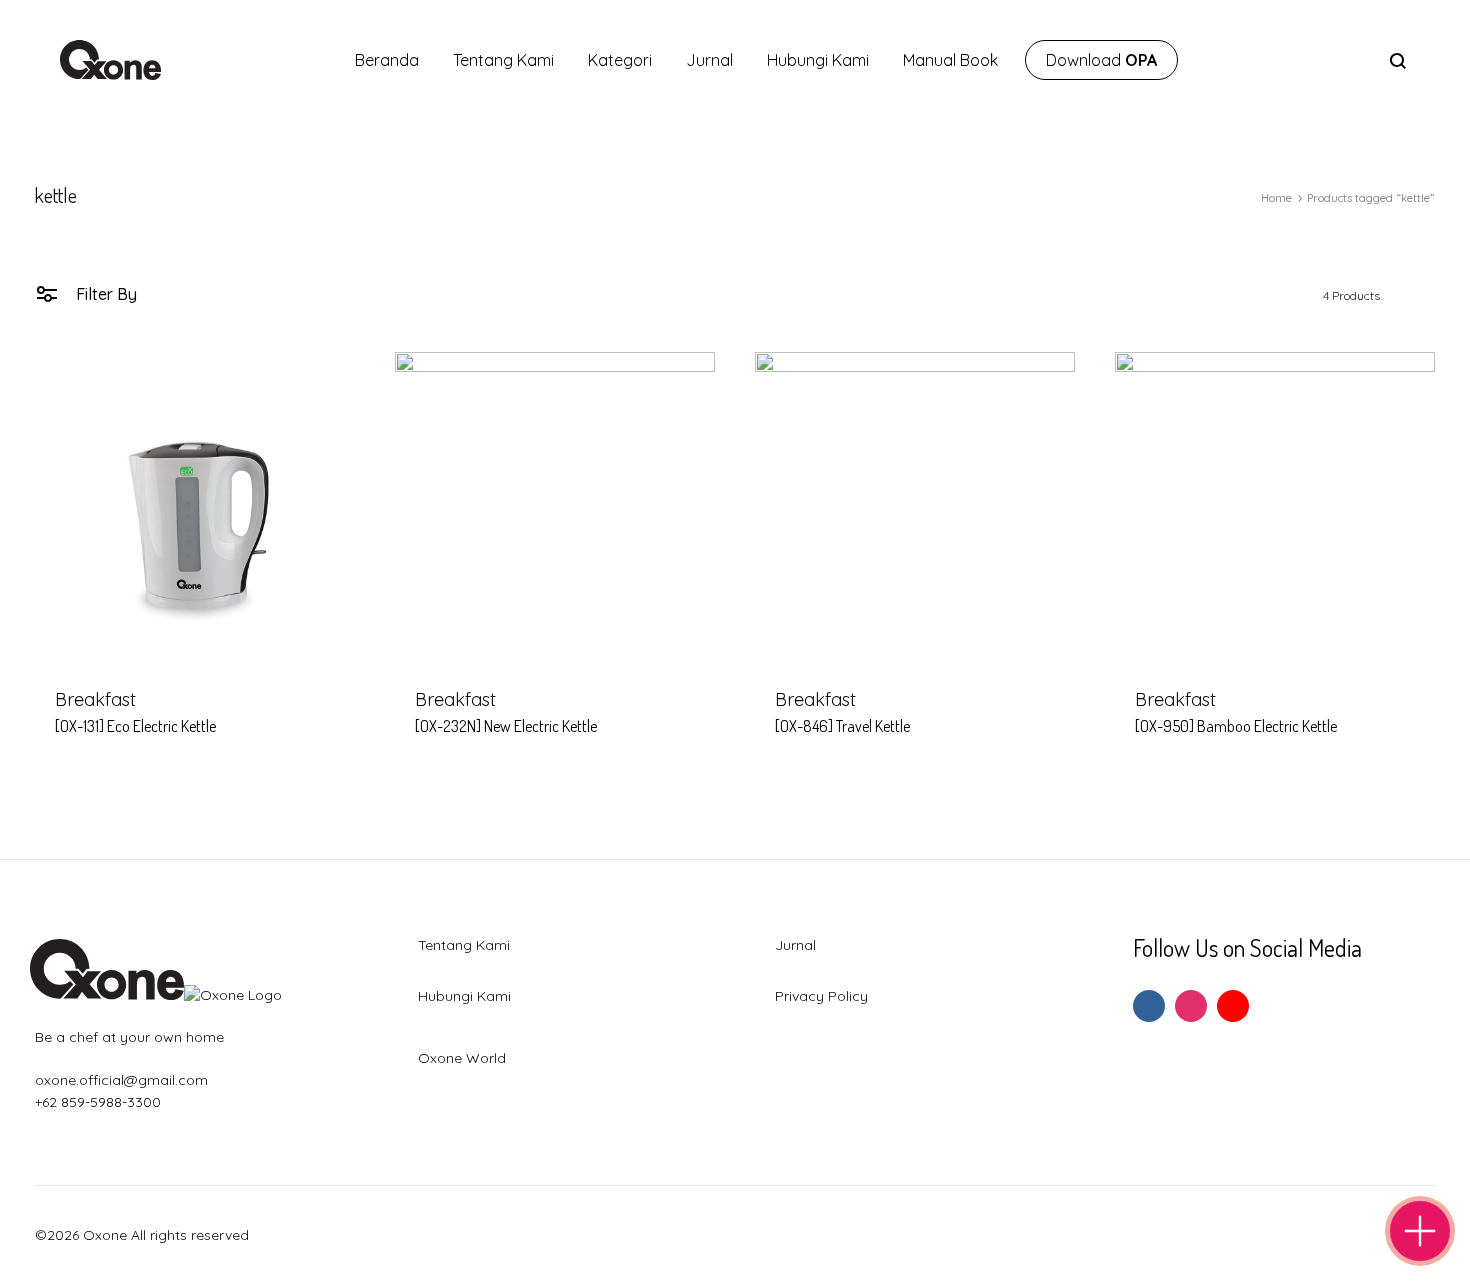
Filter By (104, 294)
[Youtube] (1233, 1006)
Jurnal (709, 60)
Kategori (620, 60)
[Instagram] (1191, 1006)
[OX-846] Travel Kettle (842, 726)
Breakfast (95, 699)
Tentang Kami (503, 60)
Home (1276, 198)
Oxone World (462, 1058)
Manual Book (950, 60)
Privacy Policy (821, 996)
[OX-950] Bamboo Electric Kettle (1236, 726)
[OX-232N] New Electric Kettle (506, 726)
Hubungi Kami (818, 60)
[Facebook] (1149, 1006)
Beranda (387, 60)
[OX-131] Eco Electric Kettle (135, 726)
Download (1101, 60)
